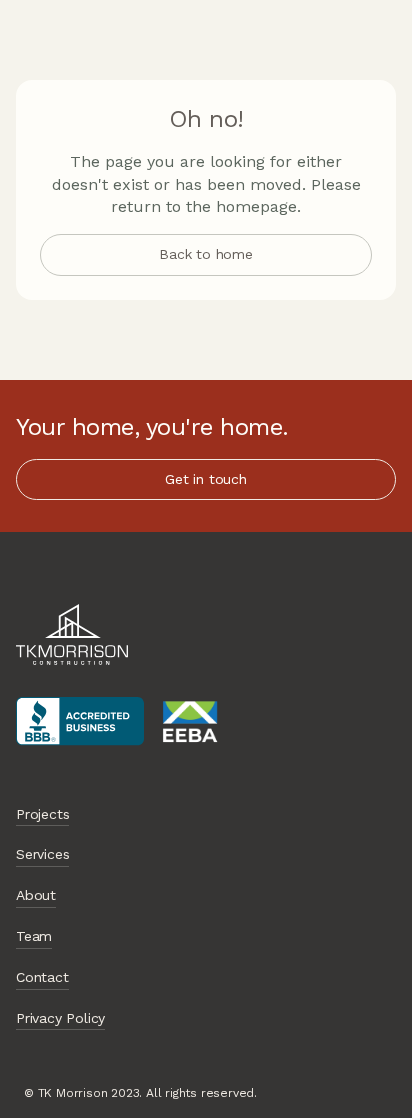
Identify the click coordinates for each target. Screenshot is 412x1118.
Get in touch (206, 479)
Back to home (206, 254)
